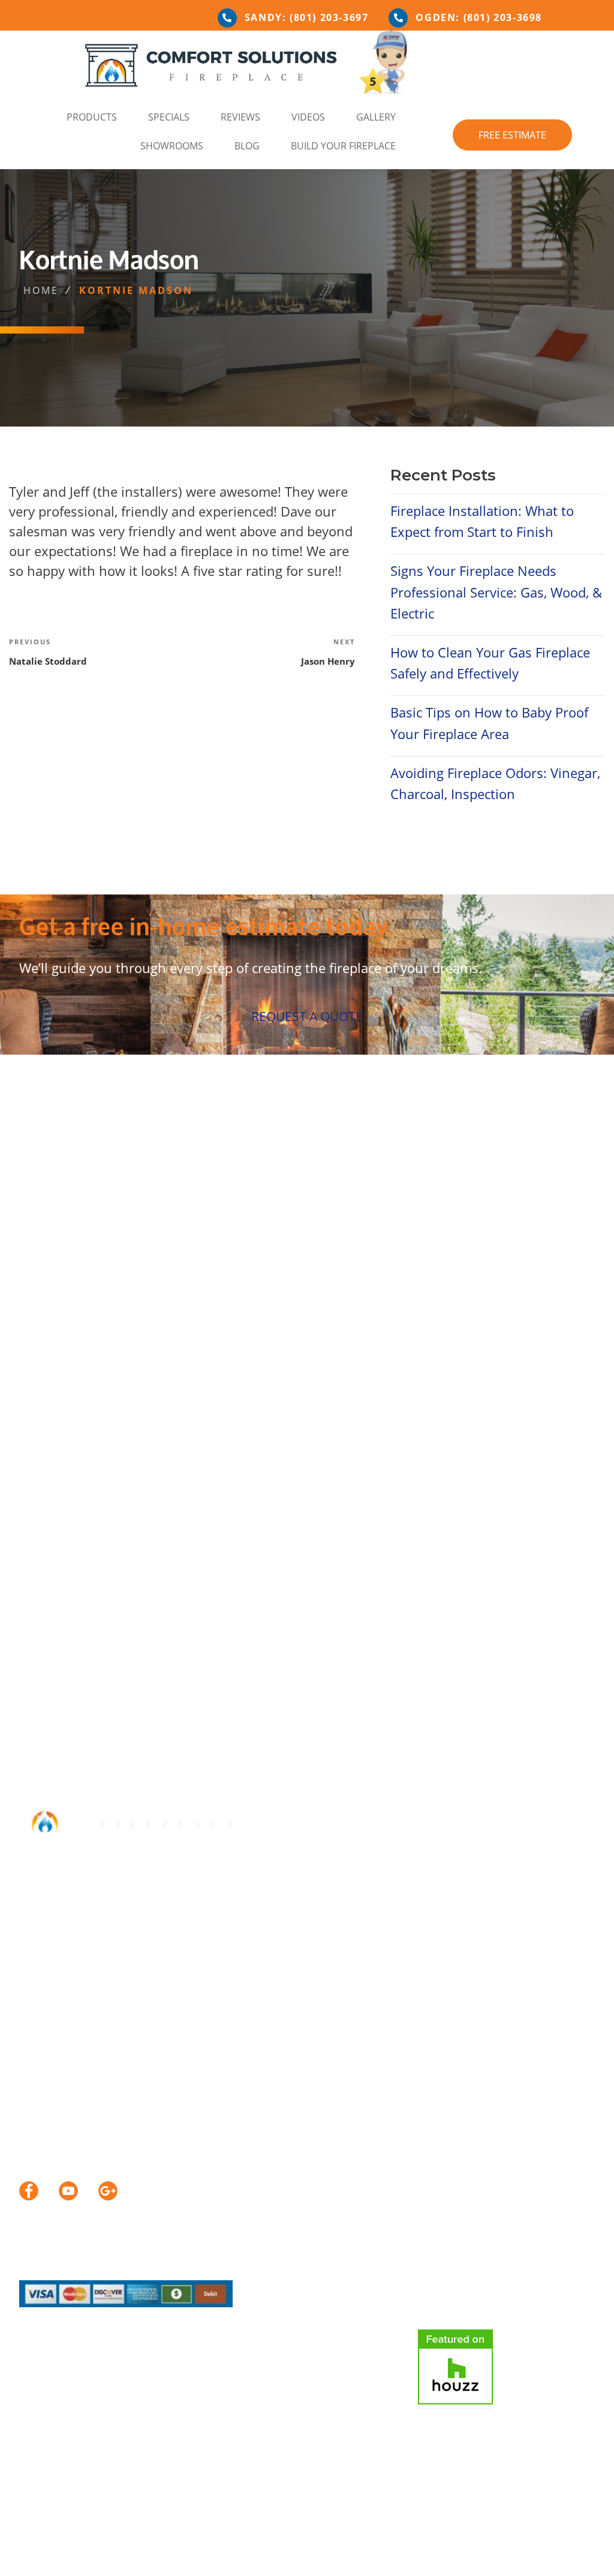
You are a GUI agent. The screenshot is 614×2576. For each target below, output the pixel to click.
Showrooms (172, 146)
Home (41, 290)
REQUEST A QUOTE (307, 1016)
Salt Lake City (555, 1211)
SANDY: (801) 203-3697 (307, 17)
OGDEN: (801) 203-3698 (479, 17)
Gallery (376, 117)
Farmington (50, 1211)
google (108, 2191)
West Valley (236, 1229)
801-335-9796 (96, 2014)
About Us (125, 2546)
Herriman (114, 1211)
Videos (308, 117)
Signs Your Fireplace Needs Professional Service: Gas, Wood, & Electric (496, 592)
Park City (412, 1211)
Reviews (240, 117)
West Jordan (166, 1229)
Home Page (52, 2546)
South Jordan (93, 1229)
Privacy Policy (503, 2546)
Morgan (410, 1229)
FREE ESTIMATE (512, 135)
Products (92, 117)
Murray (363, 1211)
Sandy (36, 1229)
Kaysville (222, 1211)
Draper (531, 1194)
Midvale (316, 1211)
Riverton (465, 1211)
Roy (503, 1211)
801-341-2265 (96, 1933)
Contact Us (413, 2546)
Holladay (169, 1211)
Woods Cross (307, 1229)
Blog (247, 146)
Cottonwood (473, 1194)
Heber (454, 1229)
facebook (29, 2191)
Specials (169, 117)
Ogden (366, 1229)
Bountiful (345, 1194)
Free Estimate (325, 2546)
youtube (68, 2191)
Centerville (405, 1194)
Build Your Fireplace (343, 146)
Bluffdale (291, 1194)
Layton (270, 1211)
